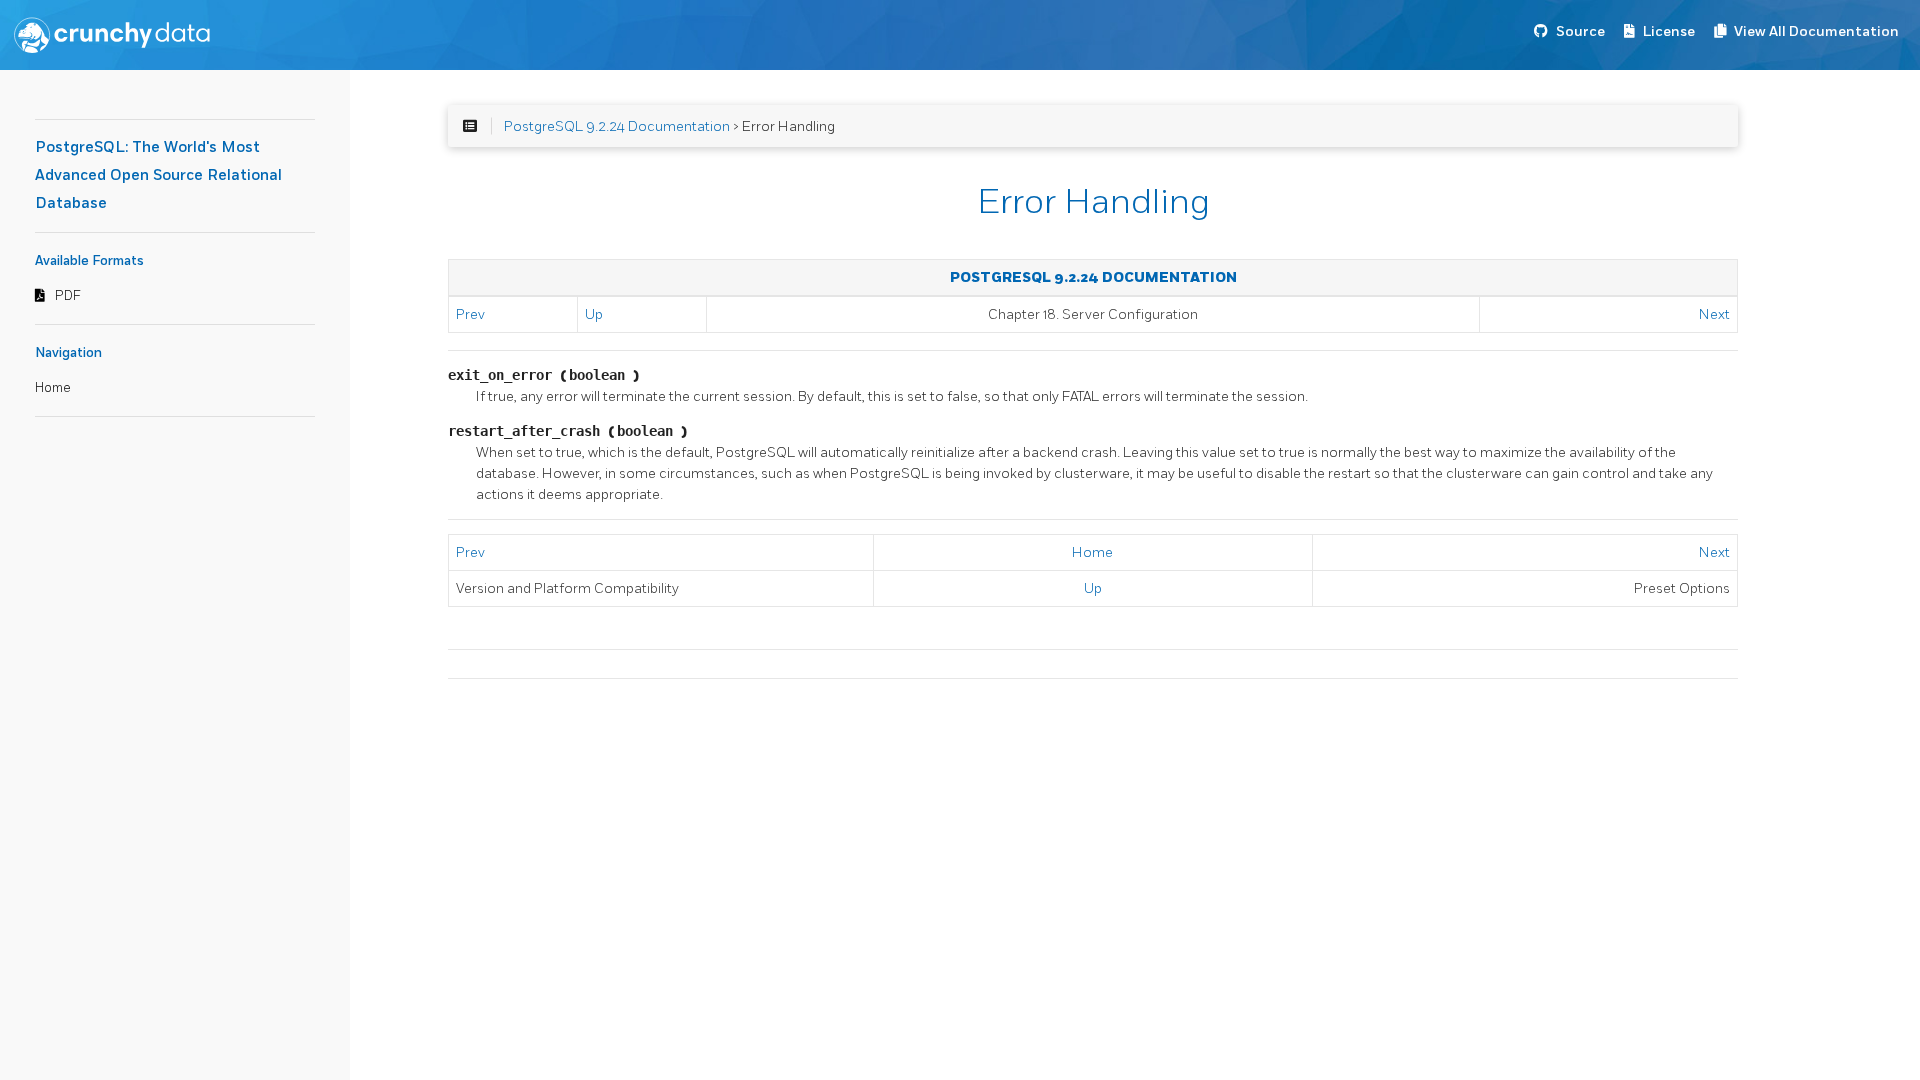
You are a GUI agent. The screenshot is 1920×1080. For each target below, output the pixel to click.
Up (594, 314)
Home (53, 388)
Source (1580, 31)
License (1669, 31)
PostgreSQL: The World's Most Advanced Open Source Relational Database (158, 175)
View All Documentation (1816, 31)
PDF (68, 296)
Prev (470, 314)
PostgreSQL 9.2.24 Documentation (617, 126)
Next (1714, 314)
